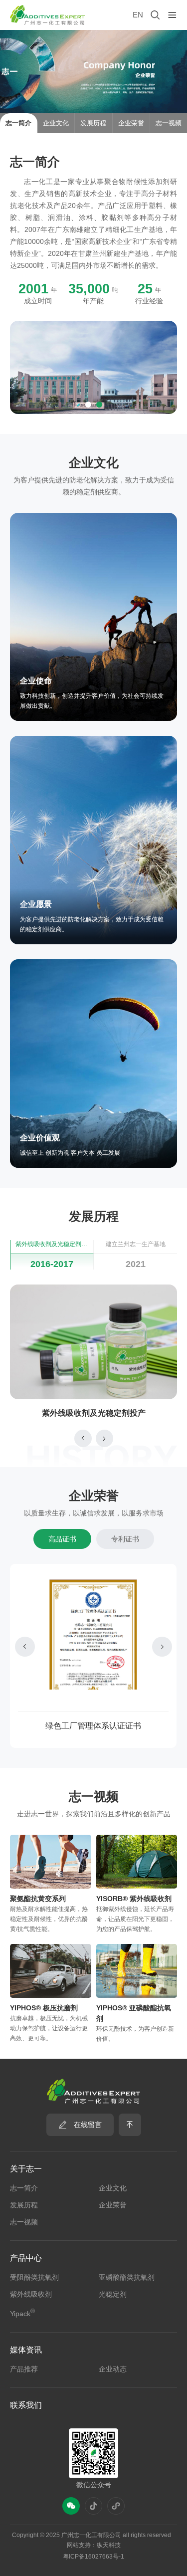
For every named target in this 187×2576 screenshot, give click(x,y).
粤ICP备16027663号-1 (93, 2557)
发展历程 (24, 2205)
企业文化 (113, 2188)
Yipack (22, 2313)
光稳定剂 (113, 2294)
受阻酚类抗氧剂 (34, 2277)
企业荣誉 (113, 2205)
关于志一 (26, 2169)
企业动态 (113, 2369)
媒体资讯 (26, 2350)
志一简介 (24, 2188)
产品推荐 (24, 2369)
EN (138, 15)
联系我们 (26, 2405)
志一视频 (24, 2222)
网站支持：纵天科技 (94, 2545)
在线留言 (88, 2125)
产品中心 (26, 2258)
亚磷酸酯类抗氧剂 (127, 2277)
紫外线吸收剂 (31, 2294)
